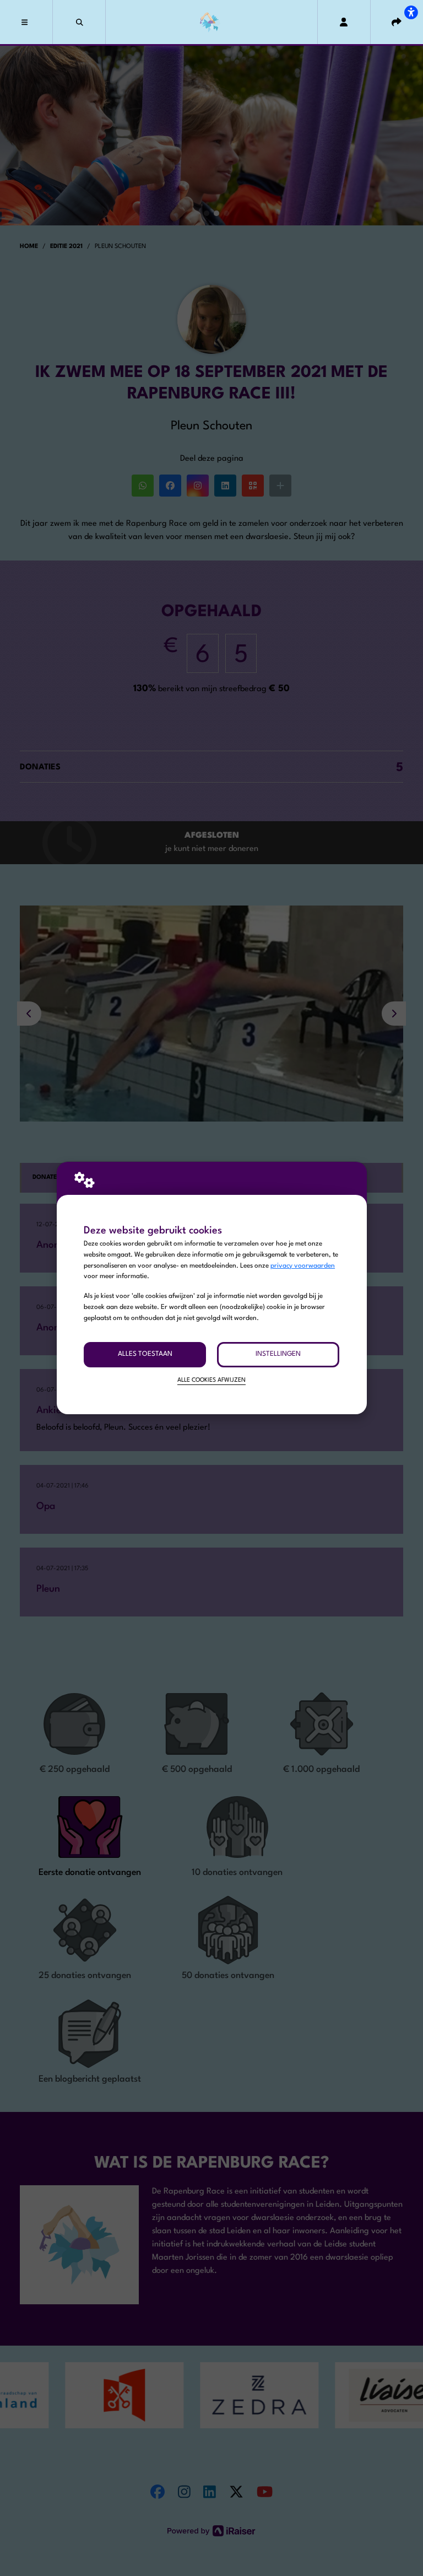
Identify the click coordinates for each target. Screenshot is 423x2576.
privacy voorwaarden (303, 1266)
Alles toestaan (145, 1354)
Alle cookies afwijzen (211, 1380)
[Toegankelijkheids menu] (411, 12)
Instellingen (278, 1354)
